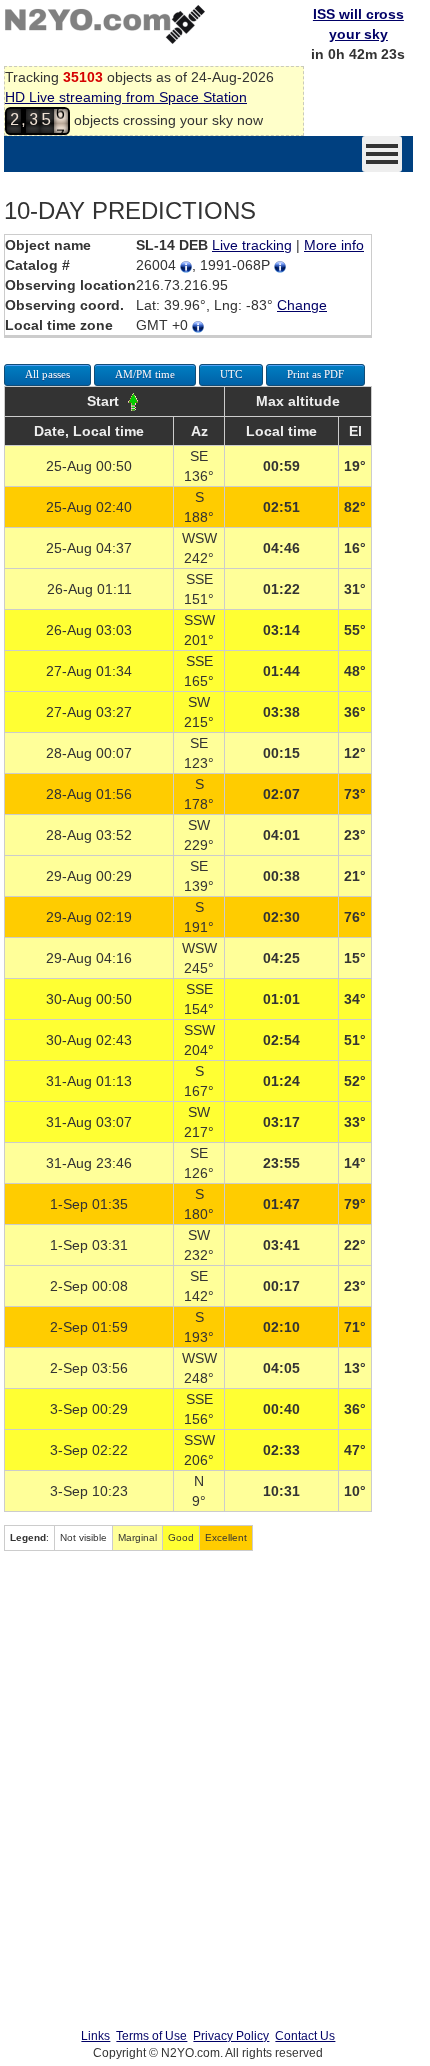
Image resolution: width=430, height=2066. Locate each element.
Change (302, 305)
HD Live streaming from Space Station (126, 97)
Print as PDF (315, 374)
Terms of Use (151, 2036)
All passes (47, 374)
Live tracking (252, 245)
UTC (231, 374)
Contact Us (305, 2036)
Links (95, 2036)
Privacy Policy (231, 2036)
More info (334, 245)
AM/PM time (145, 374)
